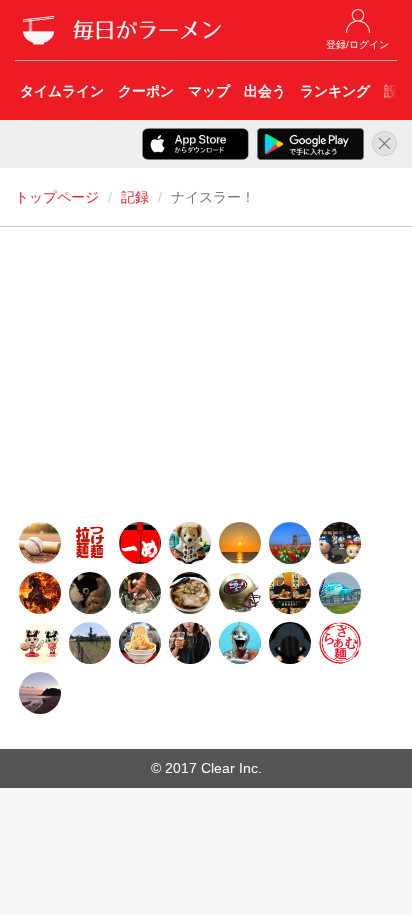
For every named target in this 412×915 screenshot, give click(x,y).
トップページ (57, 197)
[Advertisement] (206, 380)
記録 (135, 197)
